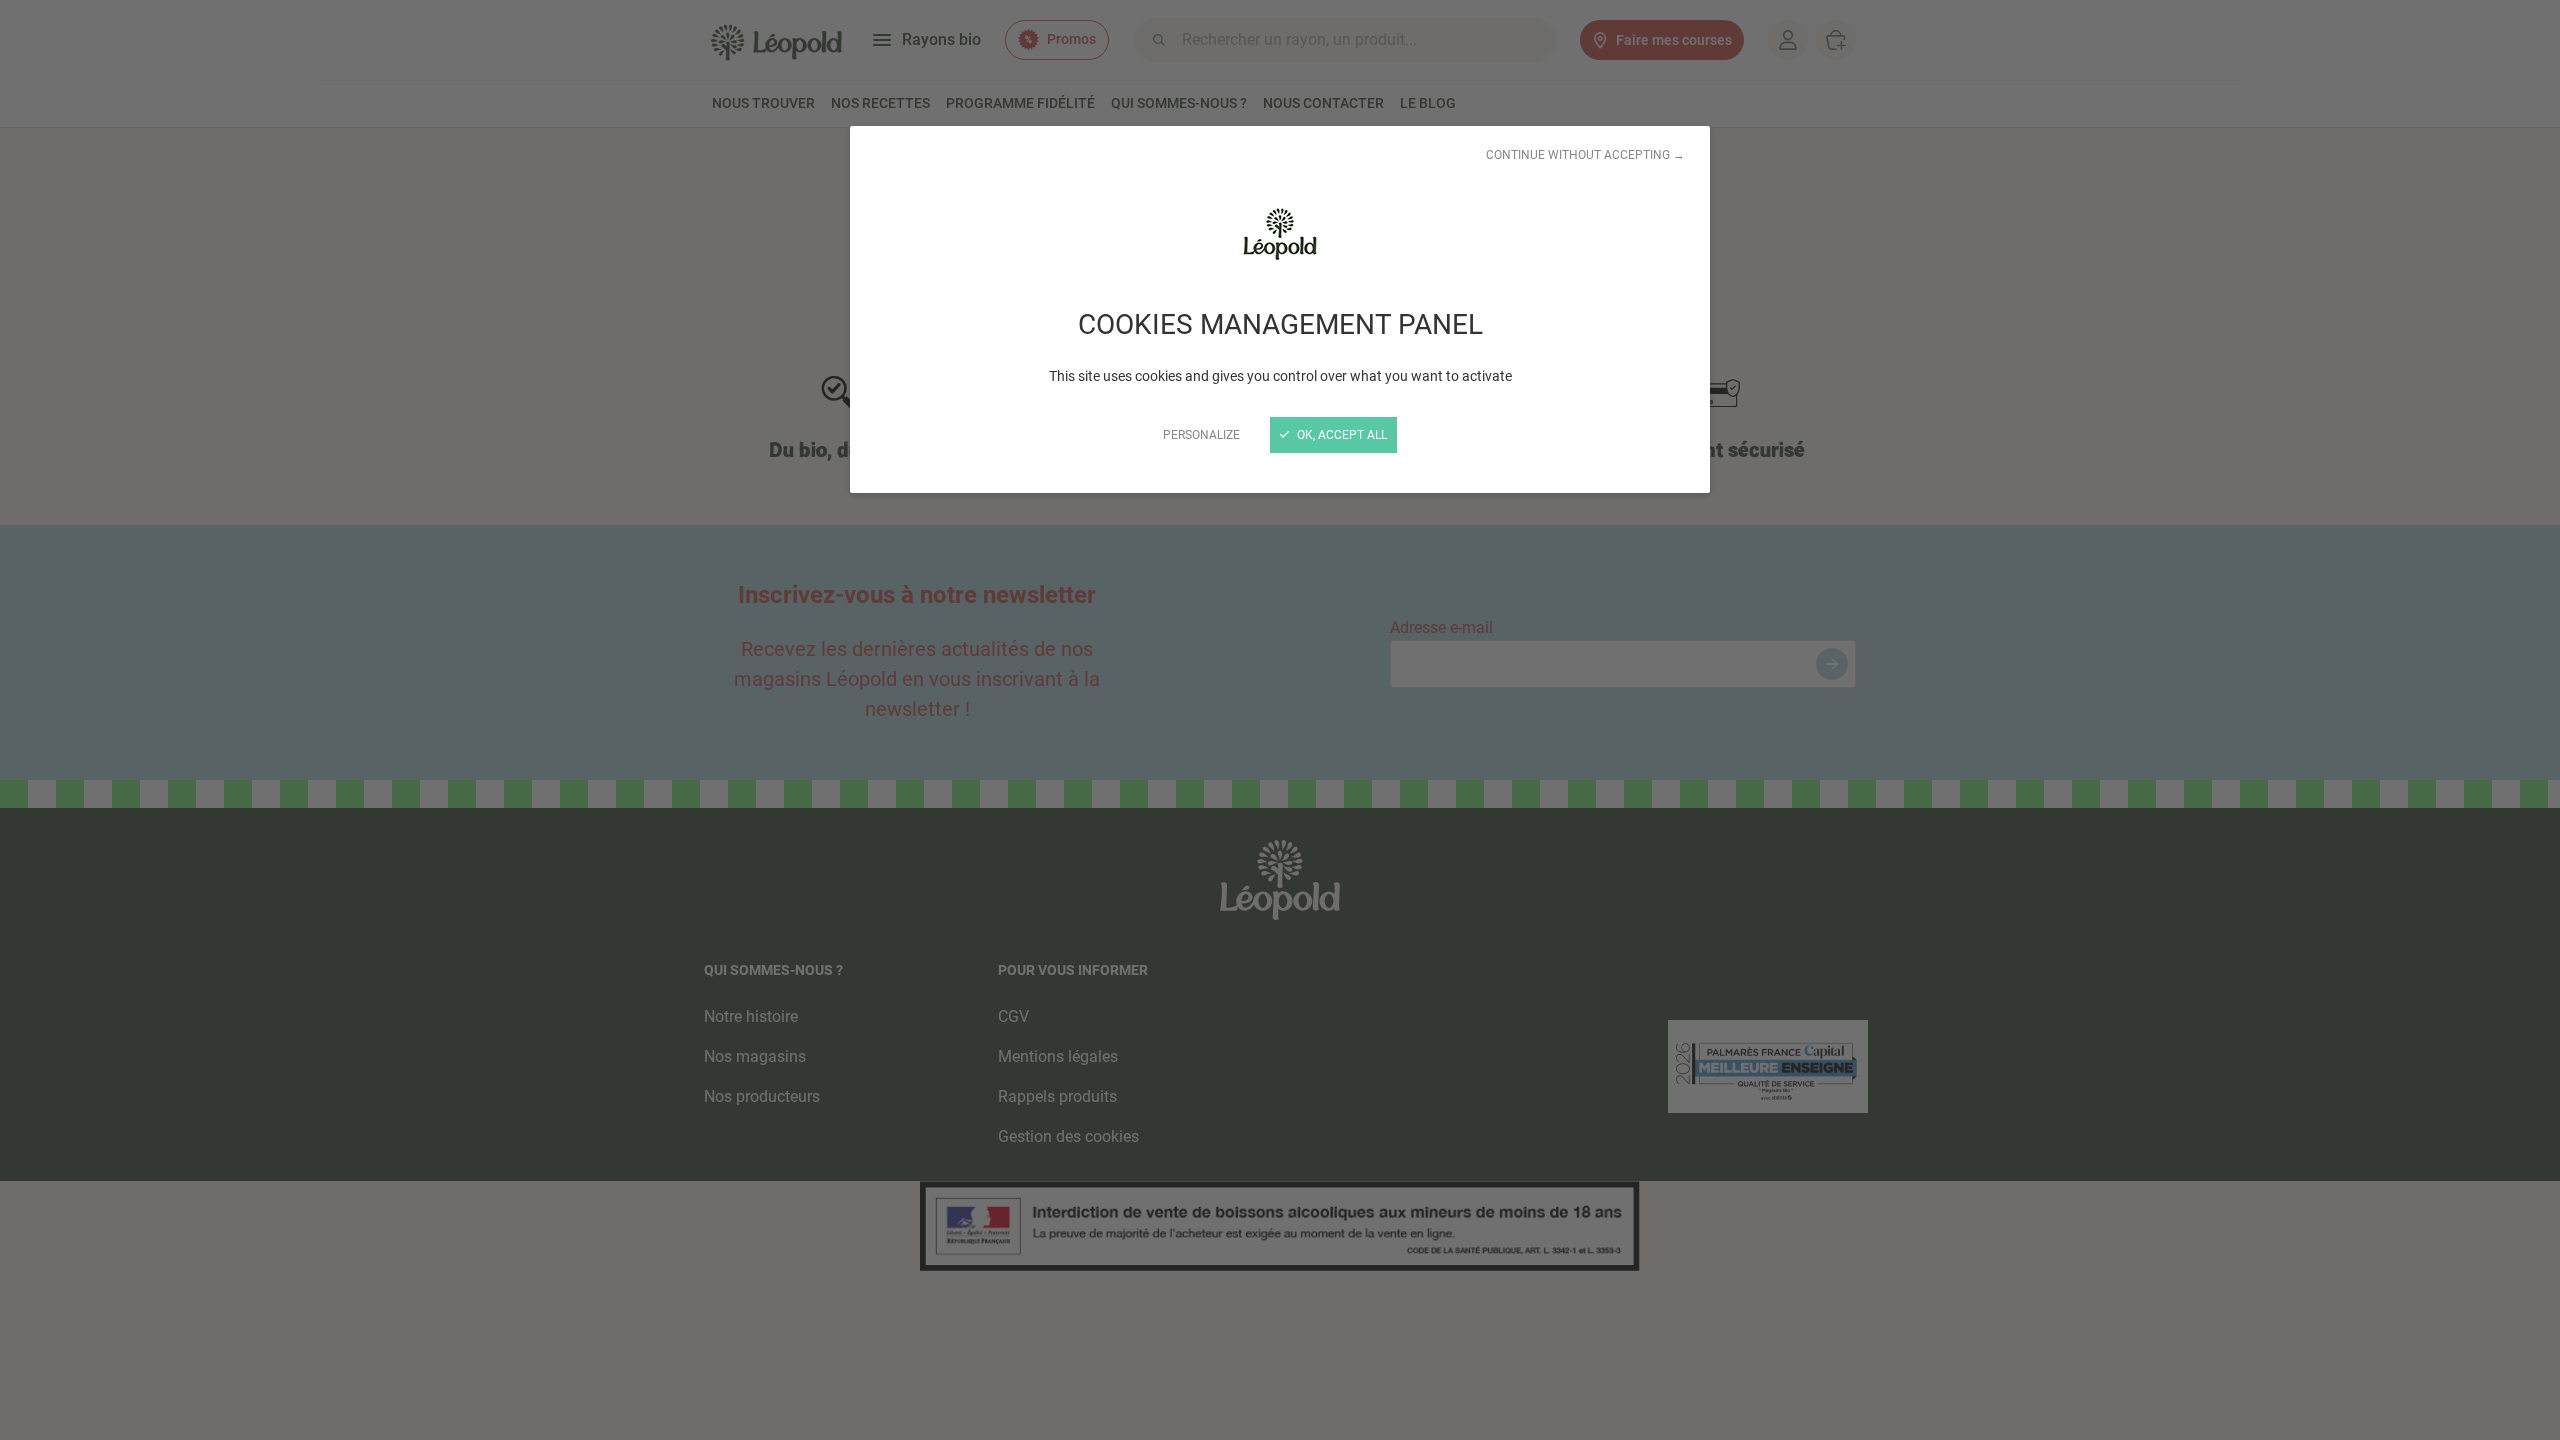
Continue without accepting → (1585, 155)
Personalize (1201, 435)
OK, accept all (1340, 435)
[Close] (1280, 720)
